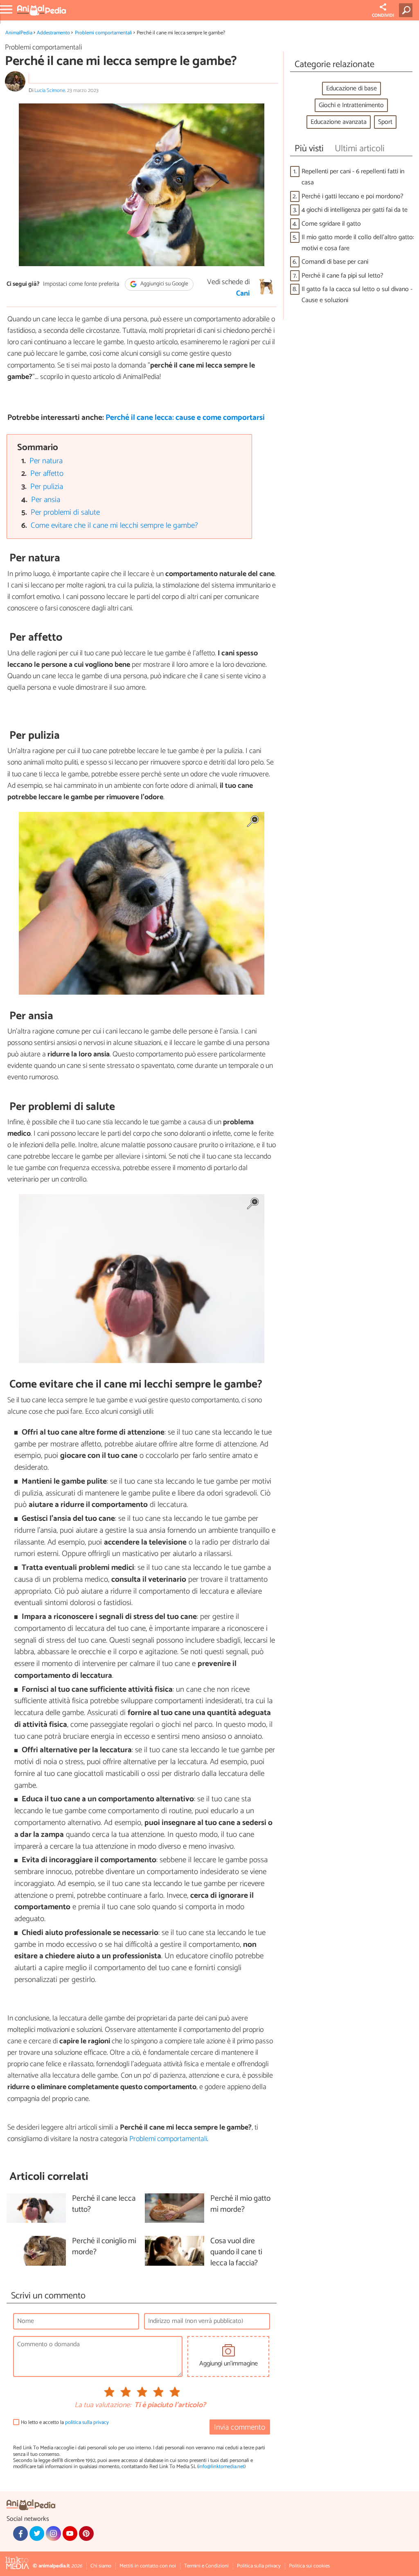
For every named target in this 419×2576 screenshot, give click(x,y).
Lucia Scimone (50, 91)
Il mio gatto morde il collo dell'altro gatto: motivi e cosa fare (358, 243)
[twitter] (37, 2533)
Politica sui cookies (309, 2566)
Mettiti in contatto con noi (148, 2566)
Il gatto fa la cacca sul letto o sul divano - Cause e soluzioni (357, 295)
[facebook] (20, 2533)
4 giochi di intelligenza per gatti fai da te (355, 210)
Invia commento (240, 2427)
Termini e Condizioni (206, 2566)
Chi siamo (101, 2566)
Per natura (46, 461)
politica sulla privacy (87, 2422)
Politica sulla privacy (259, 2566)
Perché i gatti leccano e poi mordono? (353, 196)
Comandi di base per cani (335, 262)
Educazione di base (351, 89)
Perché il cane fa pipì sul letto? (342, 276)
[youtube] (70, 2533)
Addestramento (53, 33)
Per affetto (47, 474)
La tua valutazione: (103, 2406)
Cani (243, 294)
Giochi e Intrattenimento (351, 105)
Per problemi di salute (65, 512)
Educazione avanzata (339, 122)
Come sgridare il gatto (331, 224)
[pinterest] (86, 2533)
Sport (385, 122)
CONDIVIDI (383, 16)
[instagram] (53, 2533)
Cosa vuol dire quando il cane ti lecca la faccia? (236, 2252)
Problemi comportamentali (104, 33)
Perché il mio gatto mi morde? (240, 2204)
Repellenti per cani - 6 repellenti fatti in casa (353, 177)
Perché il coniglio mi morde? (104, 2247)
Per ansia (46, 500)
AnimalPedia (19, 33)
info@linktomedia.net (221, 2467)
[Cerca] (407, 10)
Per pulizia (47, 487)
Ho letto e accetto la (65, 2422)
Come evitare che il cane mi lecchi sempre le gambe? (114, 526)
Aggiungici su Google (164, 284)
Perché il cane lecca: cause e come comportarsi (185, 418)
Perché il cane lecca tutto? (104, 2204)
